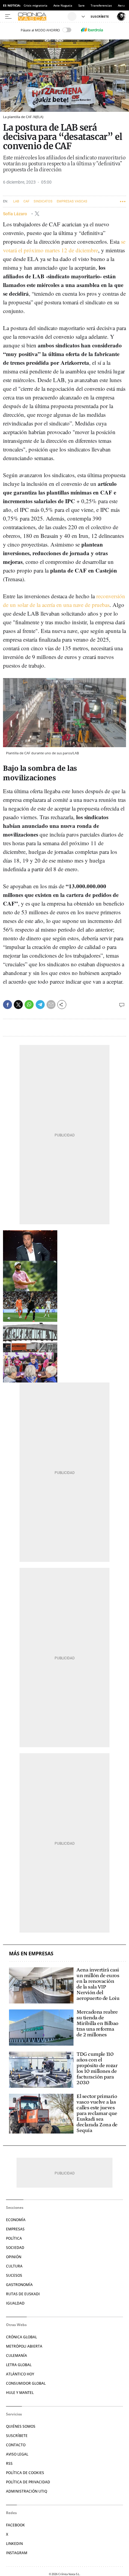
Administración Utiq (27, 2491)
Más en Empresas (31, 1954)
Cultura (14, 2266)
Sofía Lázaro (15, 214)
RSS (9, 2463)
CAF (26, 201)
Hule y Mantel (20, 2393)
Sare (81, 5)
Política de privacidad (28, 2482)
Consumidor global (26, 2383)
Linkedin (14, 2544)
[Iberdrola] (92, 30)
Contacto (16, 2445)
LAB (16, 201)
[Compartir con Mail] (51, 1005)
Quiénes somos (21, 2426)
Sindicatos (43, 201)
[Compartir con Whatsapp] (29, 1005)
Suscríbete (17, 2436)
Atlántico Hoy (20, 2374)
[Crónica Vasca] (42, 16)
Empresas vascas (72, 201)
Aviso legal (17, 2454)
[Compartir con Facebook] (7, 1005)
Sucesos (14, 2275)
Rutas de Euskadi (23, 2294)
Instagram (17, 2553)
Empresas (15, 2229)
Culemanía (16, 2356)
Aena (121, 5)
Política (14, 2238)
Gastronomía (19, 2285)
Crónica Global (21, 2337)
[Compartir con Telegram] (40, 1005)
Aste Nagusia (63, 5)
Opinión (14, 2257)
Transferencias (101, 5)
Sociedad (15, 2248)
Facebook (15, 2525)
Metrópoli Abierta (24, 2346)
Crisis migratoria (36, 5)
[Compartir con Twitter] (18, 1005)
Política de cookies (25, 2473)
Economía (16, 2220)
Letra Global (19, 2365)
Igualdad (15, 2303)
